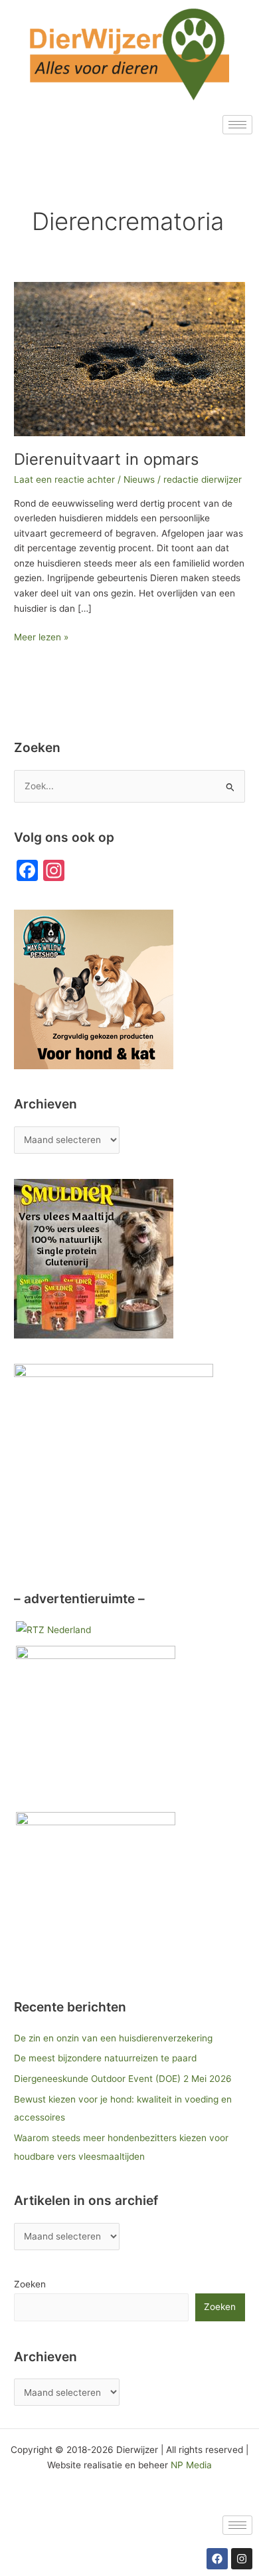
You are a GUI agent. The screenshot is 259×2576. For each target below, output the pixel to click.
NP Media (191, 2465)
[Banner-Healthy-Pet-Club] (96, 1725)
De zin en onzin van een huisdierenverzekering (113, 2038)
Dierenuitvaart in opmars (106, 459)
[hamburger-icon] (237, 125)
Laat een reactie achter (64, 479)
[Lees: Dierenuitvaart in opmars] (129, 358)
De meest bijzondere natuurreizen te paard (105, 2058)
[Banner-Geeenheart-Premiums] (96, 1891)
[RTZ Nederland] (53, 1630)
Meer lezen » (41, 636)
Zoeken (30, 2284)
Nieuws (139, 479)
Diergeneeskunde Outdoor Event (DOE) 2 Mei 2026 (123, 2079)
